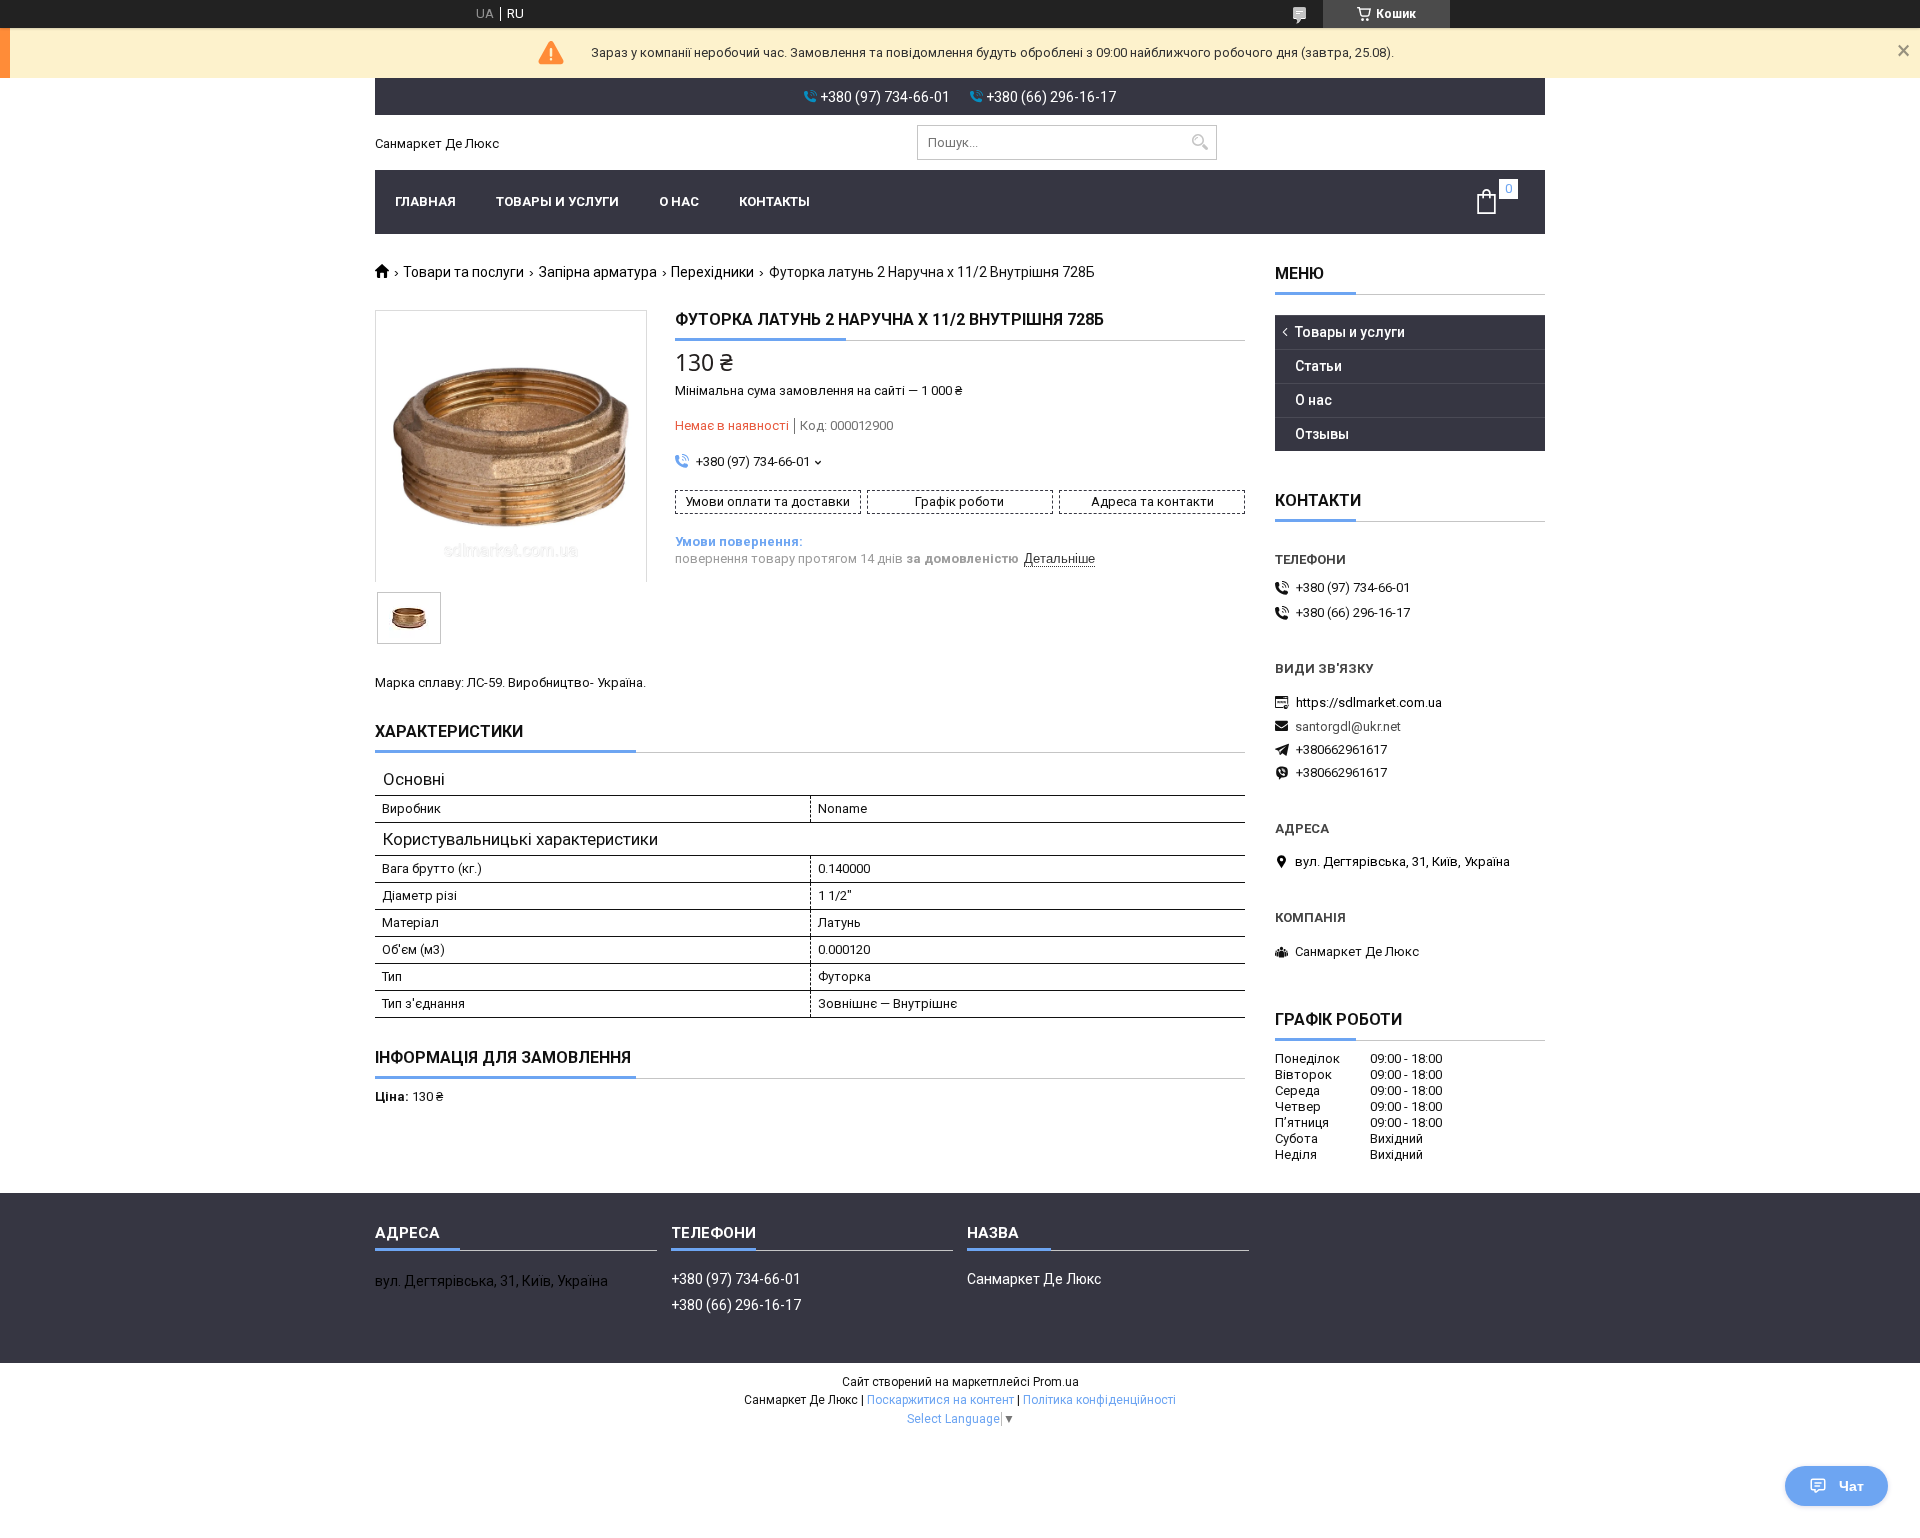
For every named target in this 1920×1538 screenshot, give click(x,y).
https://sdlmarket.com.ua (1369, 702)
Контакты (774, 201)
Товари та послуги (463, 272)
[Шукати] (1199, 142)
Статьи (1318, 366)
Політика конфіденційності (1099, 1400)
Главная (425, 201)
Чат (1851, 1486)
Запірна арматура (598, 272)
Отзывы (1322, 434)
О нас (679, 201)
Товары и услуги (557, 201)
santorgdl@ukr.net (1348, 726)
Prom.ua (1056, 1382)
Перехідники (712, 272)
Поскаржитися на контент (940, 1400)
